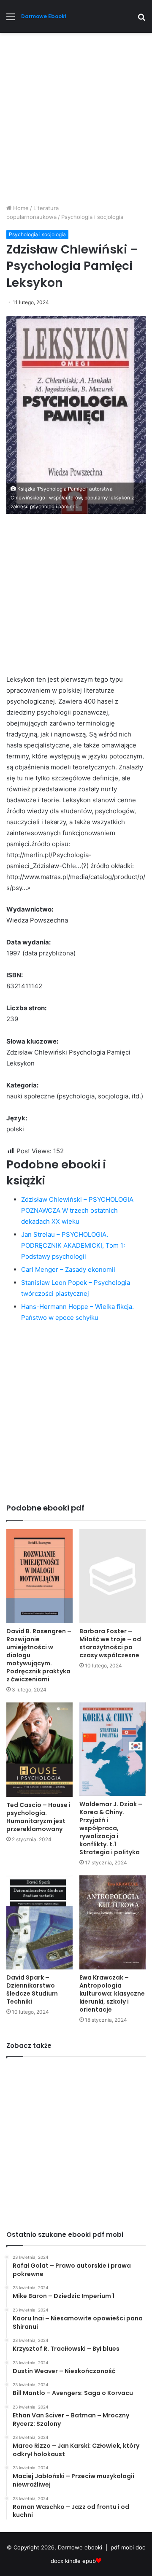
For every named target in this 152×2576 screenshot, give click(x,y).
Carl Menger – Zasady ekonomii (68, 1269)
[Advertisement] (76, 121)
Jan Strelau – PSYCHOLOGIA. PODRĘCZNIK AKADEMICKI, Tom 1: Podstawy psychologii (73, 1245)
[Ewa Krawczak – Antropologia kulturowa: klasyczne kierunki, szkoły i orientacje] (113, 1922)
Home (20, 208)
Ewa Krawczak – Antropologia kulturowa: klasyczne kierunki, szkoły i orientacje (112, 1993)
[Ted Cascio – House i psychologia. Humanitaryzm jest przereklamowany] (39, 1750)
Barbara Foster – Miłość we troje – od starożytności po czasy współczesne (110, 1643)
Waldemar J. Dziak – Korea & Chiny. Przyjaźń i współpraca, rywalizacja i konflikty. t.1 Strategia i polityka (111, 1828)
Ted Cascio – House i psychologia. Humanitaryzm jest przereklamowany (38, 1817)
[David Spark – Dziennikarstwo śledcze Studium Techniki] (39, 1922)
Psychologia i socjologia (92, 217)
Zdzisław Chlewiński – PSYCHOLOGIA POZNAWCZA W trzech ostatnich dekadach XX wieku (77, 1210)
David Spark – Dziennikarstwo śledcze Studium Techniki (32, 1989)
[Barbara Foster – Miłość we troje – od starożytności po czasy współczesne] (113, 1576)
